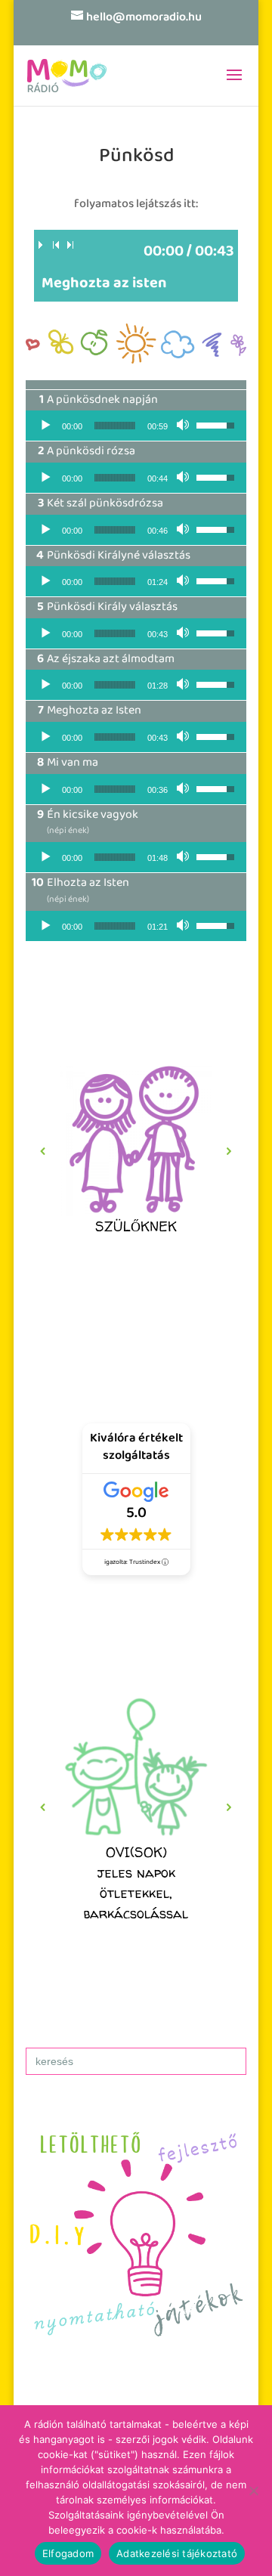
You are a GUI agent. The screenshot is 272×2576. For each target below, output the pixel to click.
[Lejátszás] (45, 426)
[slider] (115, 426)
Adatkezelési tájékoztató (177, 2553)
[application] (136, 426)
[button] (136, 1151)
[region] (136, 1151)
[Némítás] (184, 426)
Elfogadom (68, 2553)
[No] (253, 2491)
